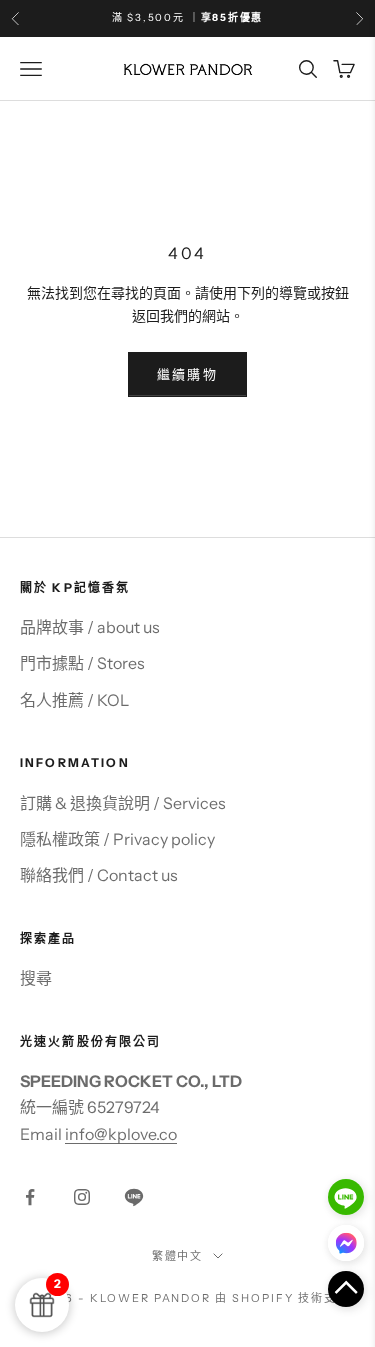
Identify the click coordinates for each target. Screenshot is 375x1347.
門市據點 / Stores (82, 663)
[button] (346, 1289)
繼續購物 (187, 374)
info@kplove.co (121, 1134)
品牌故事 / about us (90, 627)
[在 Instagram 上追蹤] (82, 1197)
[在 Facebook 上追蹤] (30, 1197)
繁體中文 (178, 1256)
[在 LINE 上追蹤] (134, 1197)
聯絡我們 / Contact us (99, 875)
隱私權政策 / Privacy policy (117, 839)
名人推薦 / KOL (74, 700)
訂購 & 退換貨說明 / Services (123, 803)
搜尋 (36, 978)
